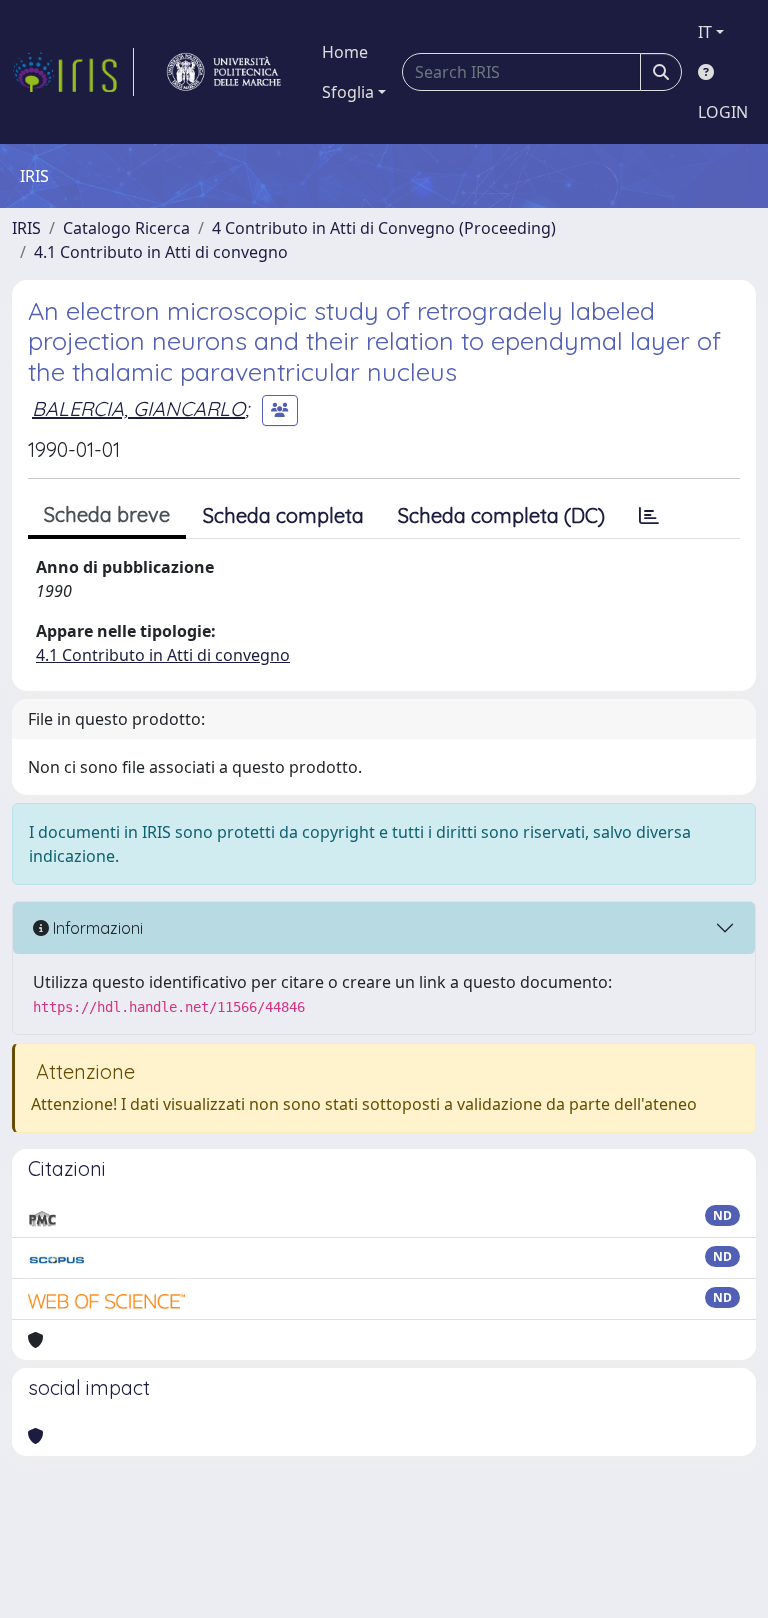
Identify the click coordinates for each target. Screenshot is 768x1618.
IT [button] (705, 32)
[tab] (649, 516)
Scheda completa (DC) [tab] (501, 515)
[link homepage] (73, 72)
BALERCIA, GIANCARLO (138, 408)
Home (345, 52)
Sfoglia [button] (348, 92)
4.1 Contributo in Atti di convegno (161, 252)
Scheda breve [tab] (107, 514)
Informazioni (96, 928)
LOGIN (723, 112)
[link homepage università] (224, 72)
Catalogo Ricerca (126, 228)
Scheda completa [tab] (283, 515)
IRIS (26, 228)
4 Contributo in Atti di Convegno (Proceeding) (384, 228)
